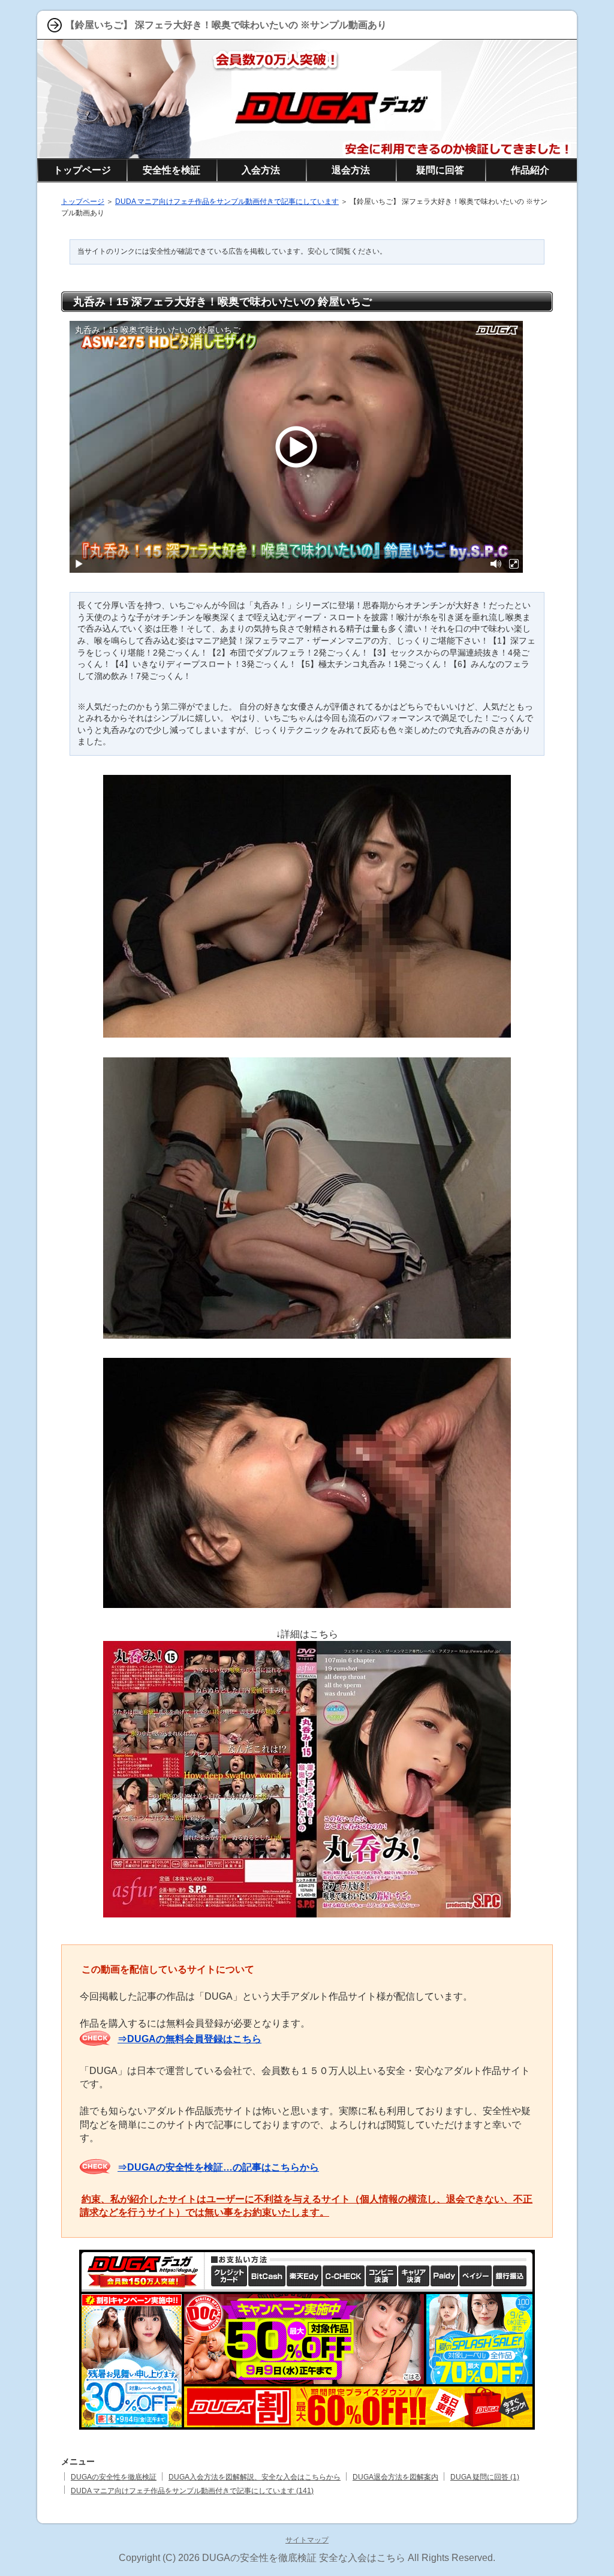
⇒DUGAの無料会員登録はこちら (189, 2039)
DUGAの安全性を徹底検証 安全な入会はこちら (304, 2558)
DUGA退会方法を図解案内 (395, 2477)
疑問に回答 (440, 170)
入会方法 (261, 170)
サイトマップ (307, 2540)
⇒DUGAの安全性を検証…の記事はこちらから (218, 2167)
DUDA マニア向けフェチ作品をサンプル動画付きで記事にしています (227, 202)
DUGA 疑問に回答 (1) (485, 2477)
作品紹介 (530, 170)
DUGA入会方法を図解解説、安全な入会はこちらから (255, 2477)
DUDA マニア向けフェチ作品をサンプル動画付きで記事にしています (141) (192, 2491)
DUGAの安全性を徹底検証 (114, 2477)
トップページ (83, 202)
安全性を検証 (171, 170)
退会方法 (351, 170)
